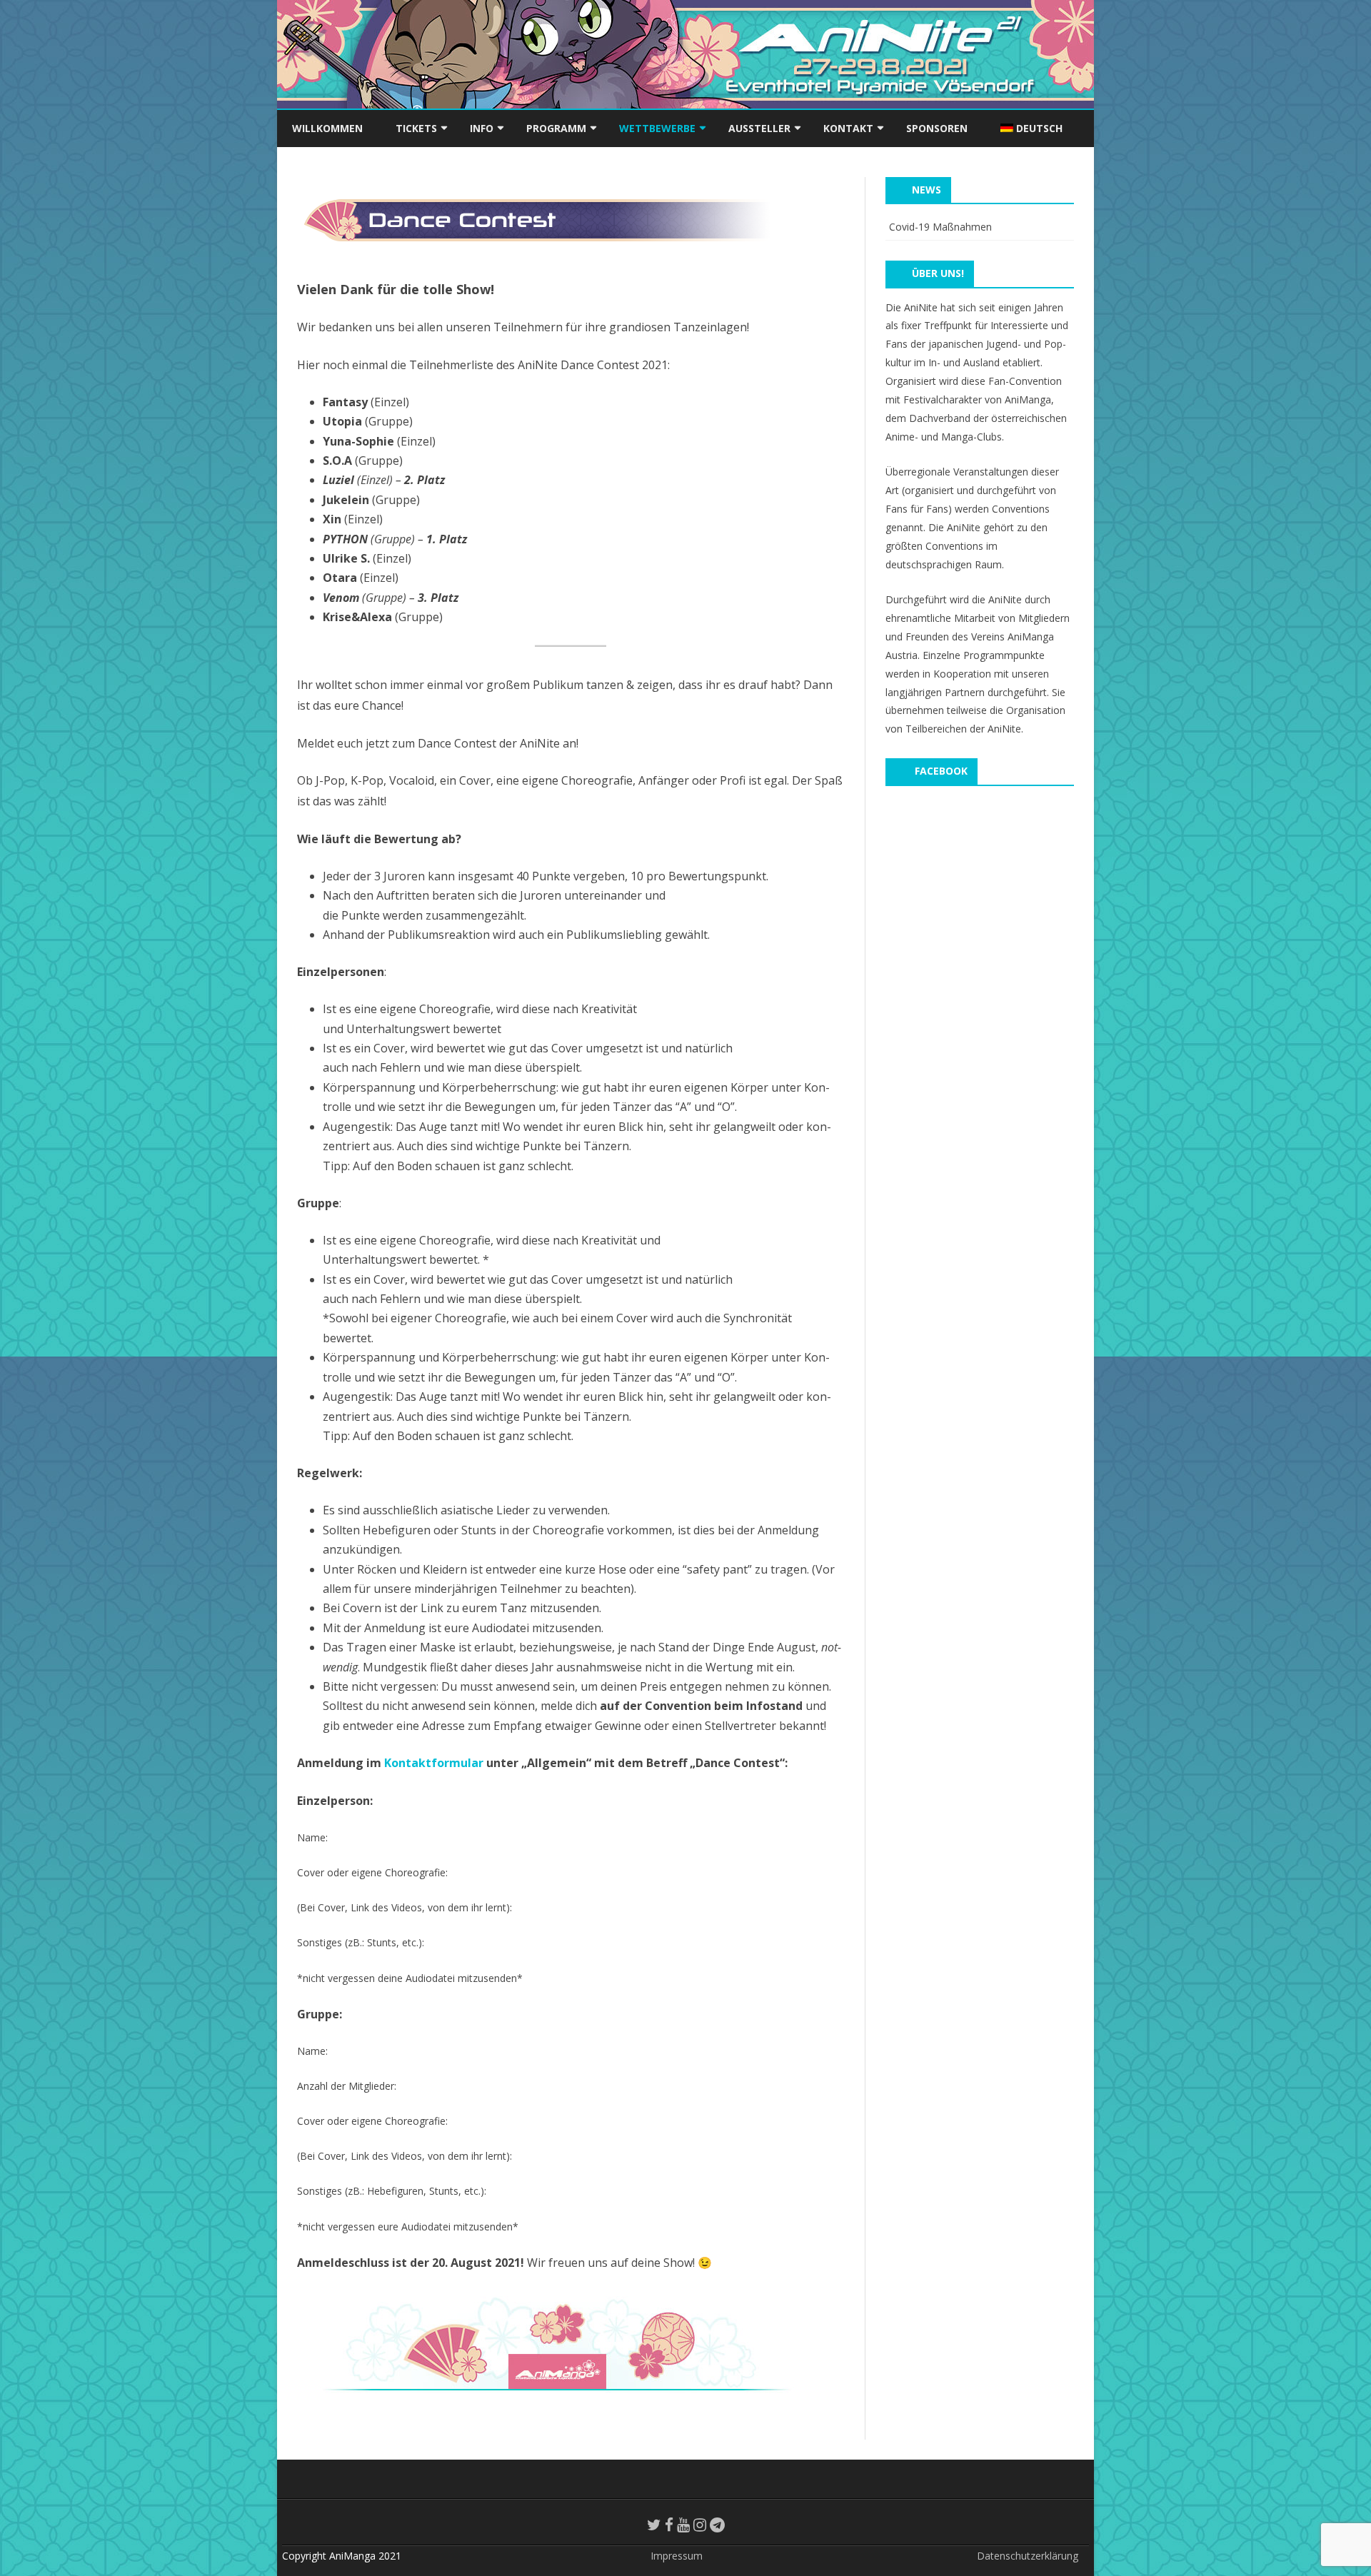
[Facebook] (669, 2525)
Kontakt (848, 128)
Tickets (416, 128)
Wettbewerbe (657, 128)
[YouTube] (683, 2525)
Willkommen (327, 128)
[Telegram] (717, 2525)
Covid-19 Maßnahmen (940, 227)
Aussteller (759, 128)
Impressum (677, 2556)
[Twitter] (654, 2525)
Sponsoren (937, 128)
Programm (556, 128)
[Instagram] (700, 2525)
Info (482, 128)
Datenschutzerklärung (1028, 2556)
